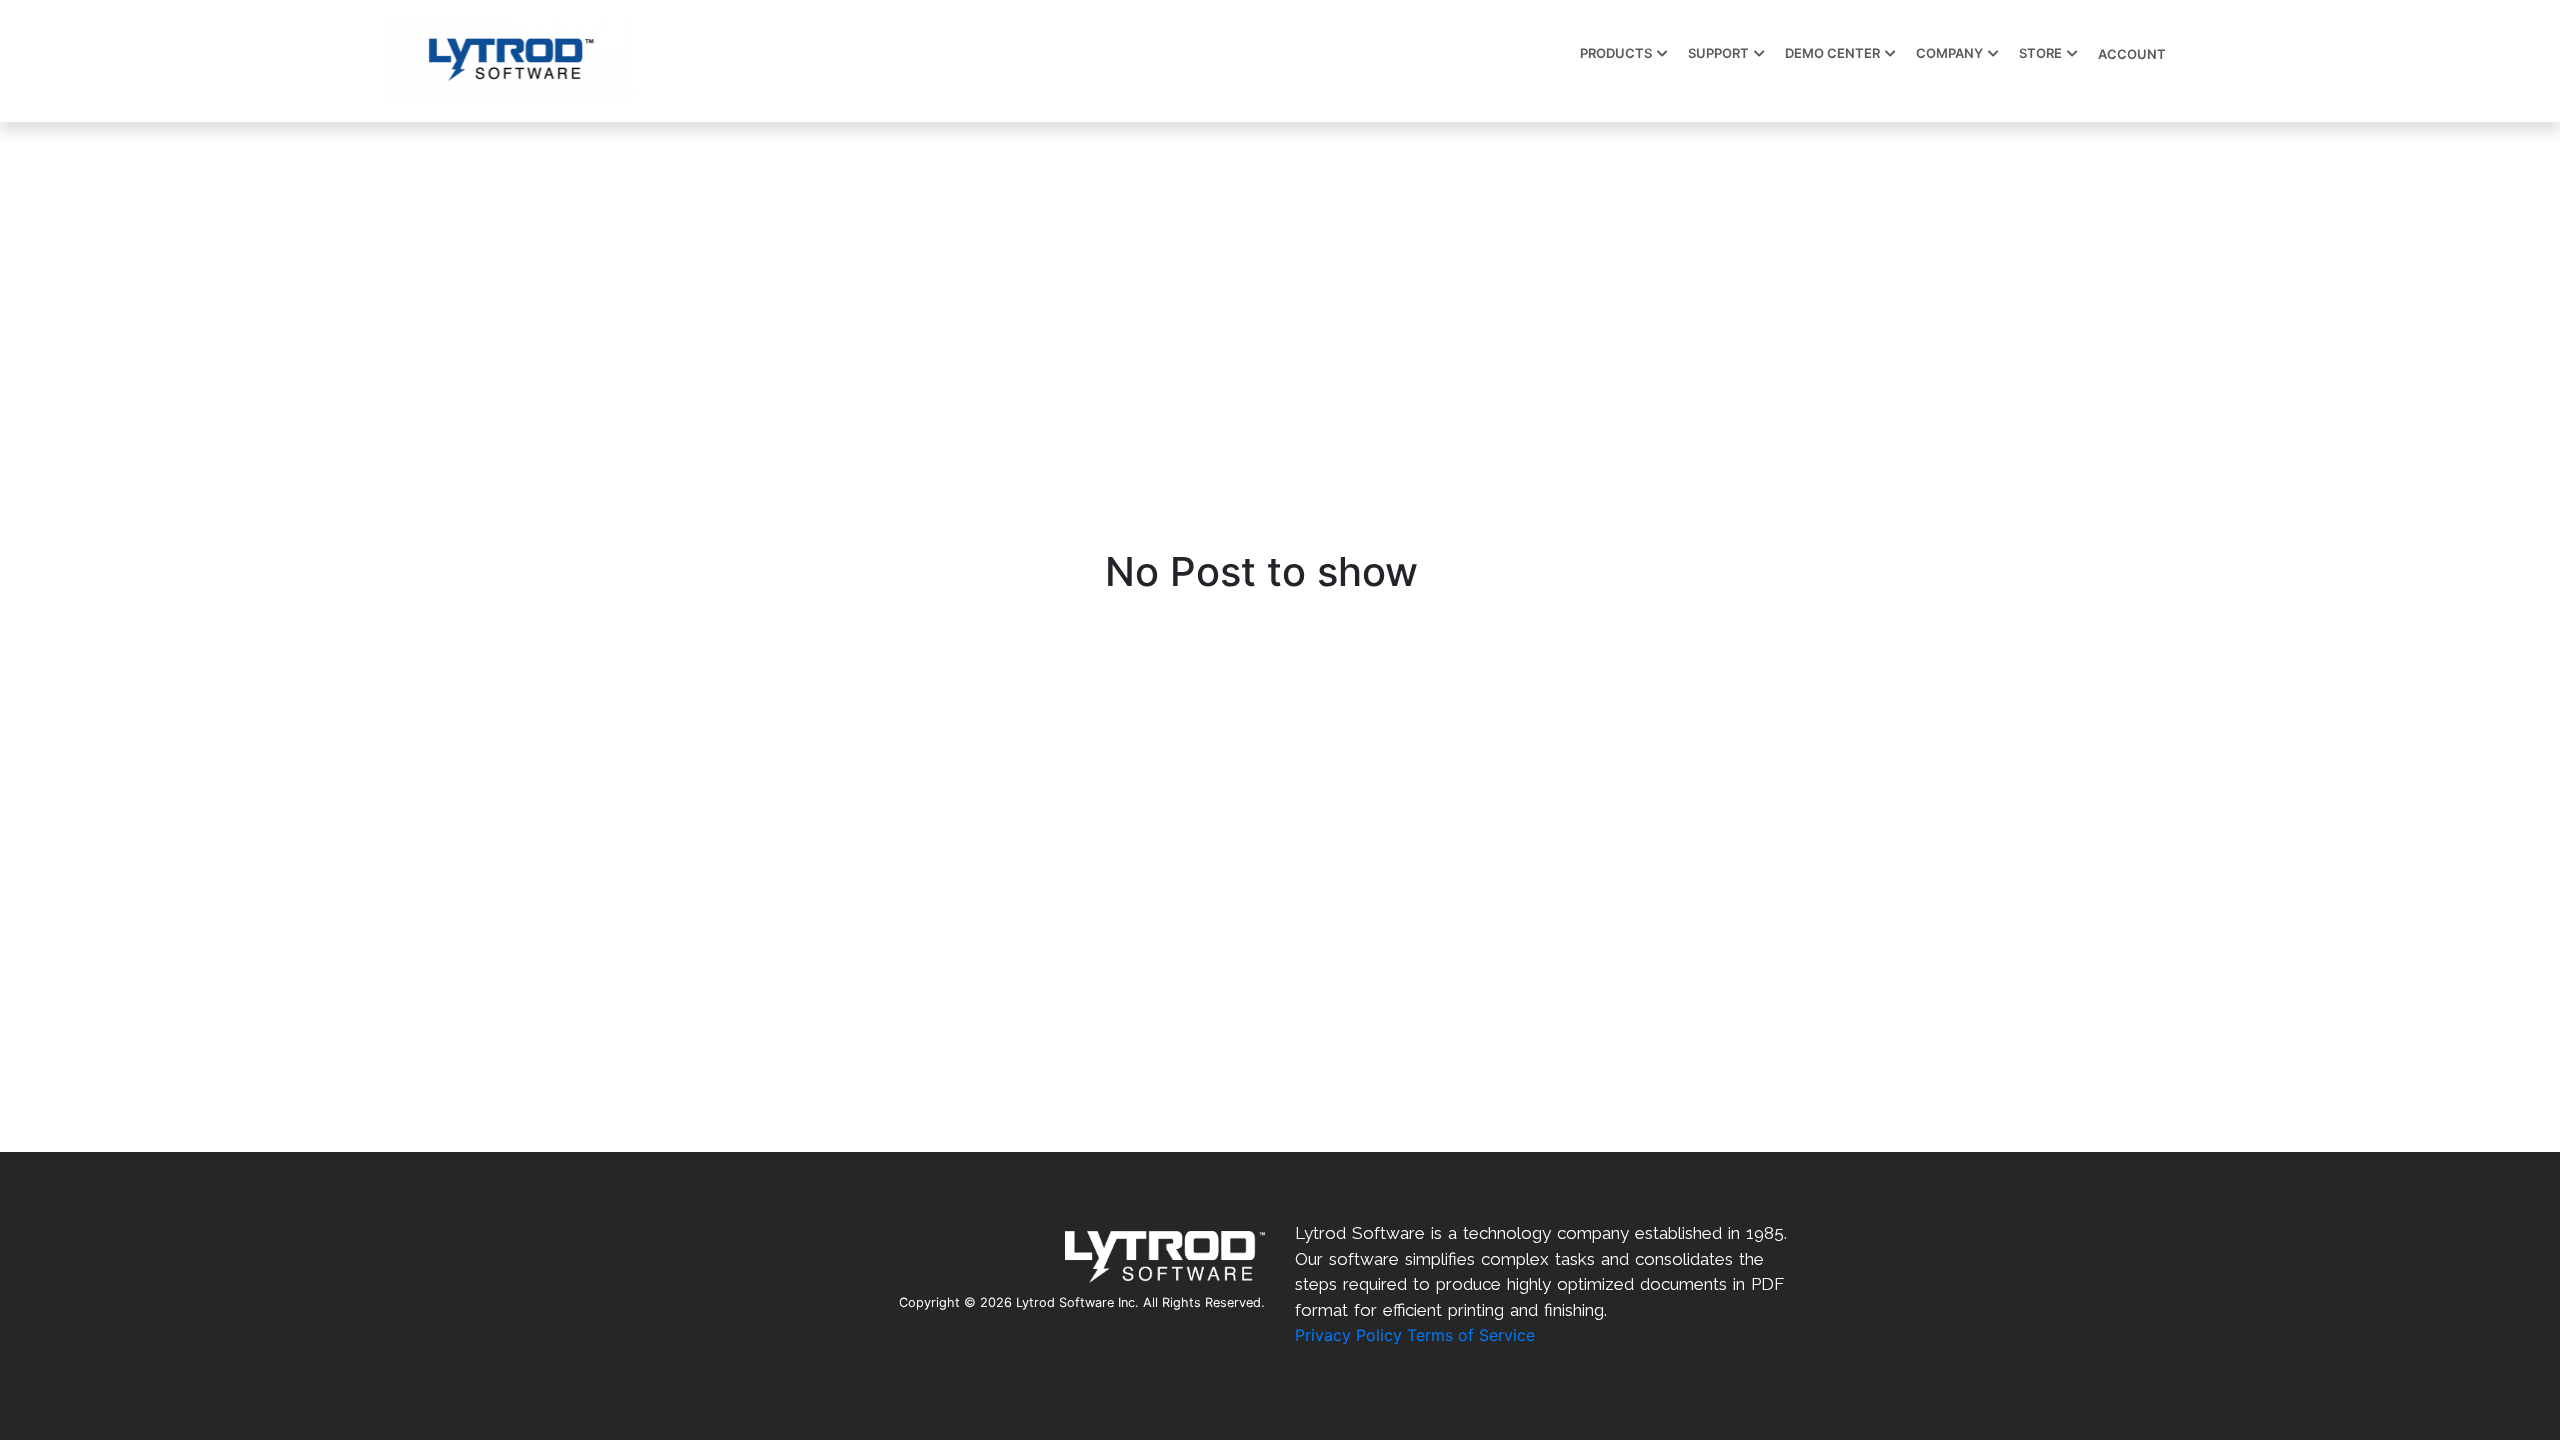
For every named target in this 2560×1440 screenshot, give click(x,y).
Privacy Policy (1348, 1335)
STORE (2040, 53)
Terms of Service (1471, 1335)
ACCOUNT (2132, 54)
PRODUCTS (1616, 53)
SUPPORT (1718, 53)
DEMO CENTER (1832, 53)
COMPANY (1949, 53)
